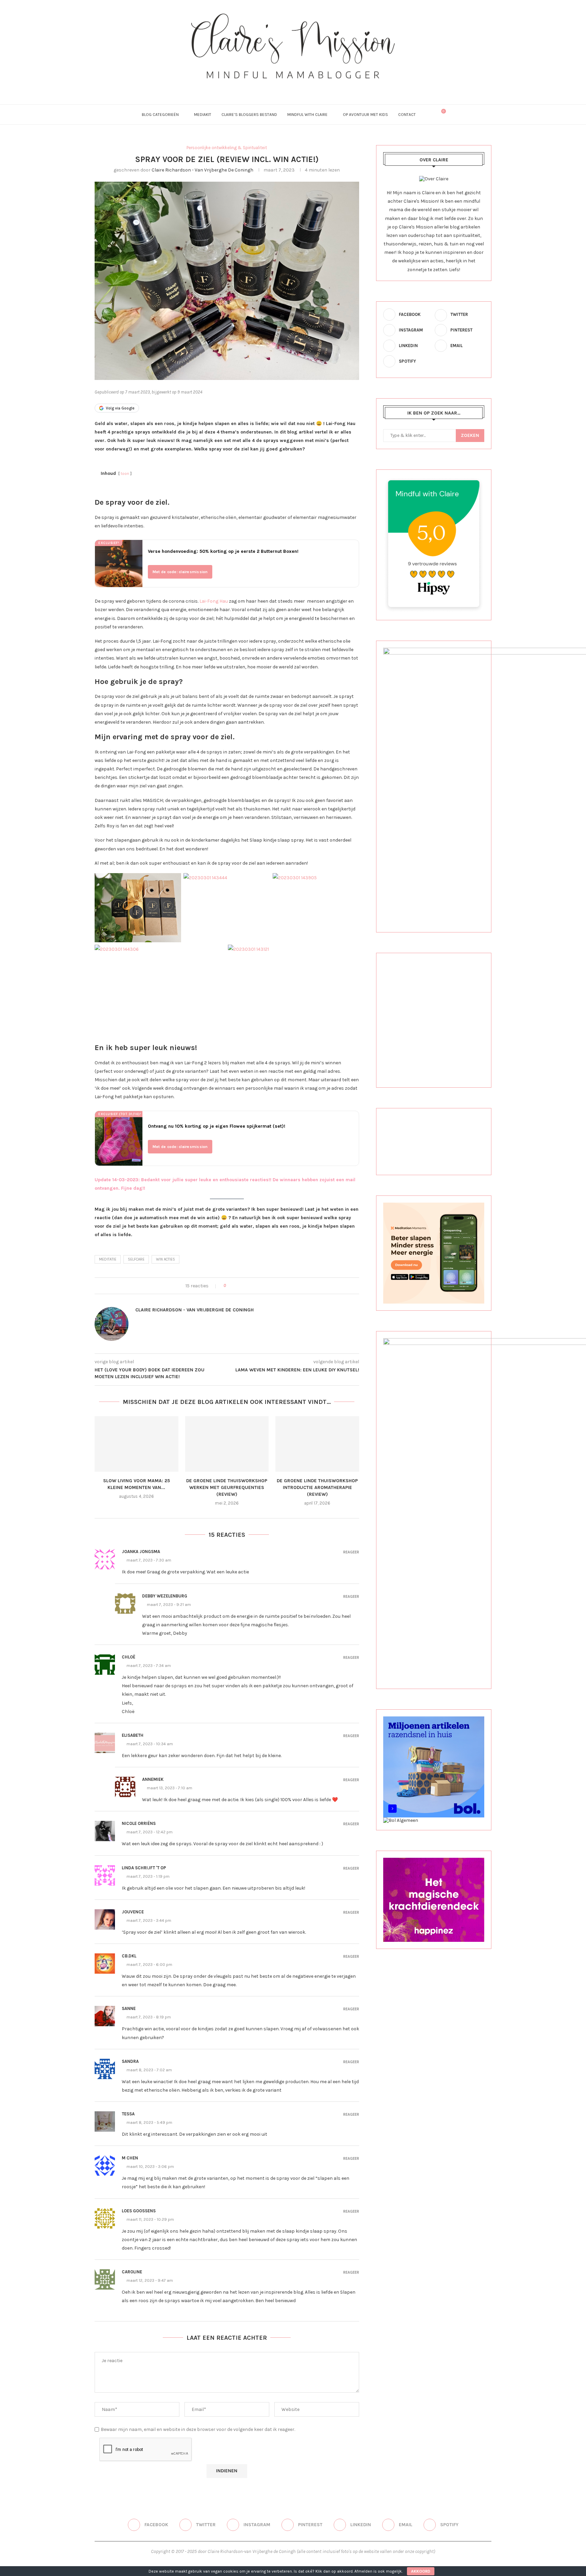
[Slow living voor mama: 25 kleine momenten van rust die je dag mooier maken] (136, 1444)
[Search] (429, 115)
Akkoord (421, 2571)
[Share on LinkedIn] (256, 1286)
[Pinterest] (293, 88)
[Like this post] (229, 1286)
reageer (351, 1552)
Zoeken (470, 435)
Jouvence (133, 1912)
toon (125, 474)
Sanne (129, 2008)
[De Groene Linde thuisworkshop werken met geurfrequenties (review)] (227, 1444)
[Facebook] (266, 88)
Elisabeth (133, 1735)
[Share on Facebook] (237, 1286)
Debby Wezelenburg (165, 1596)
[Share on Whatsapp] (263, 1286)
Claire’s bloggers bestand (249, 115)
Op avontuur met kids (365, 115)
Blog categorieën (160, 115)
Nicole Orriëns (139, 1823)
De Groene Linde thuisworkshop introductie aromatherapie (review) (317, 1487)
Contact (407, 115)
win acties (165, 1259)
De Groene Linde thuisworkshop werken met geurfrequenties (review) (227, 1487)
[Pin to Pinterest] (250, 1286)
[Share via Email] (269, 1286)
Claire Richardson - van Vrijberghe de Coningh (202, 170)
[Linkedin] (302, 88)
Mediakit (203, 115)
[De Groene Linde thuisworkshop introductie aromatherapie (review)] (317, 1444)
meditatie (108, 1259)
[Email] (311, 88)
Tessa (128, 2114)
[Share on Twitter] (243, 1286)
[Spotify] (321, 88)
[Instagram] (284, 88)
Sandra (130, 2061)
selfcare (136, 1259)
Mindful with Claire (307, 115)
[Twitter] (275, 88)
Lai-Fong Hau (214, 601)
